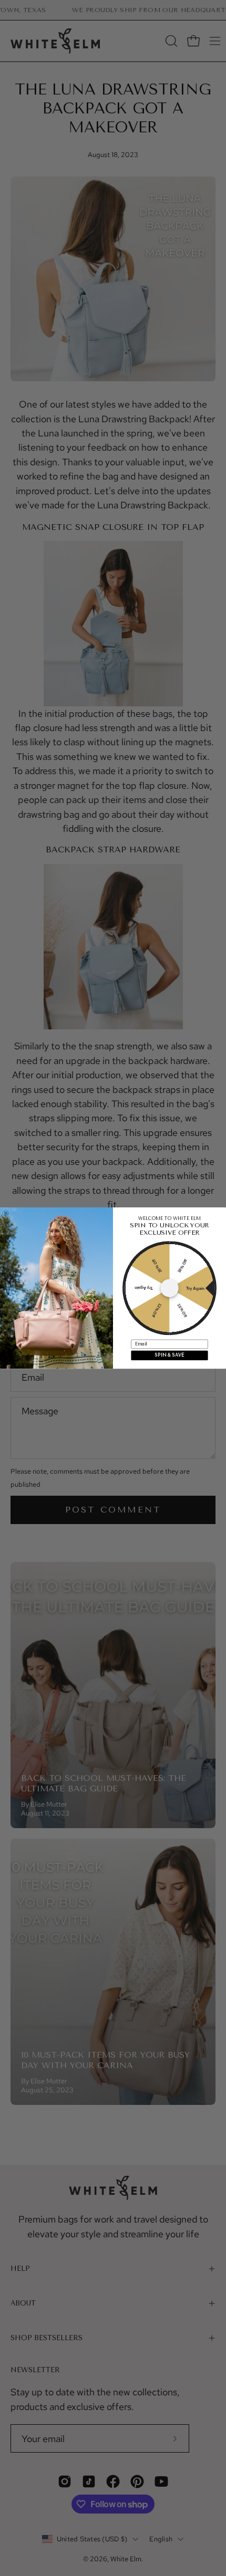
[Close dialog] (6, 1213)
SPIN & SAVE (169, 1355)
